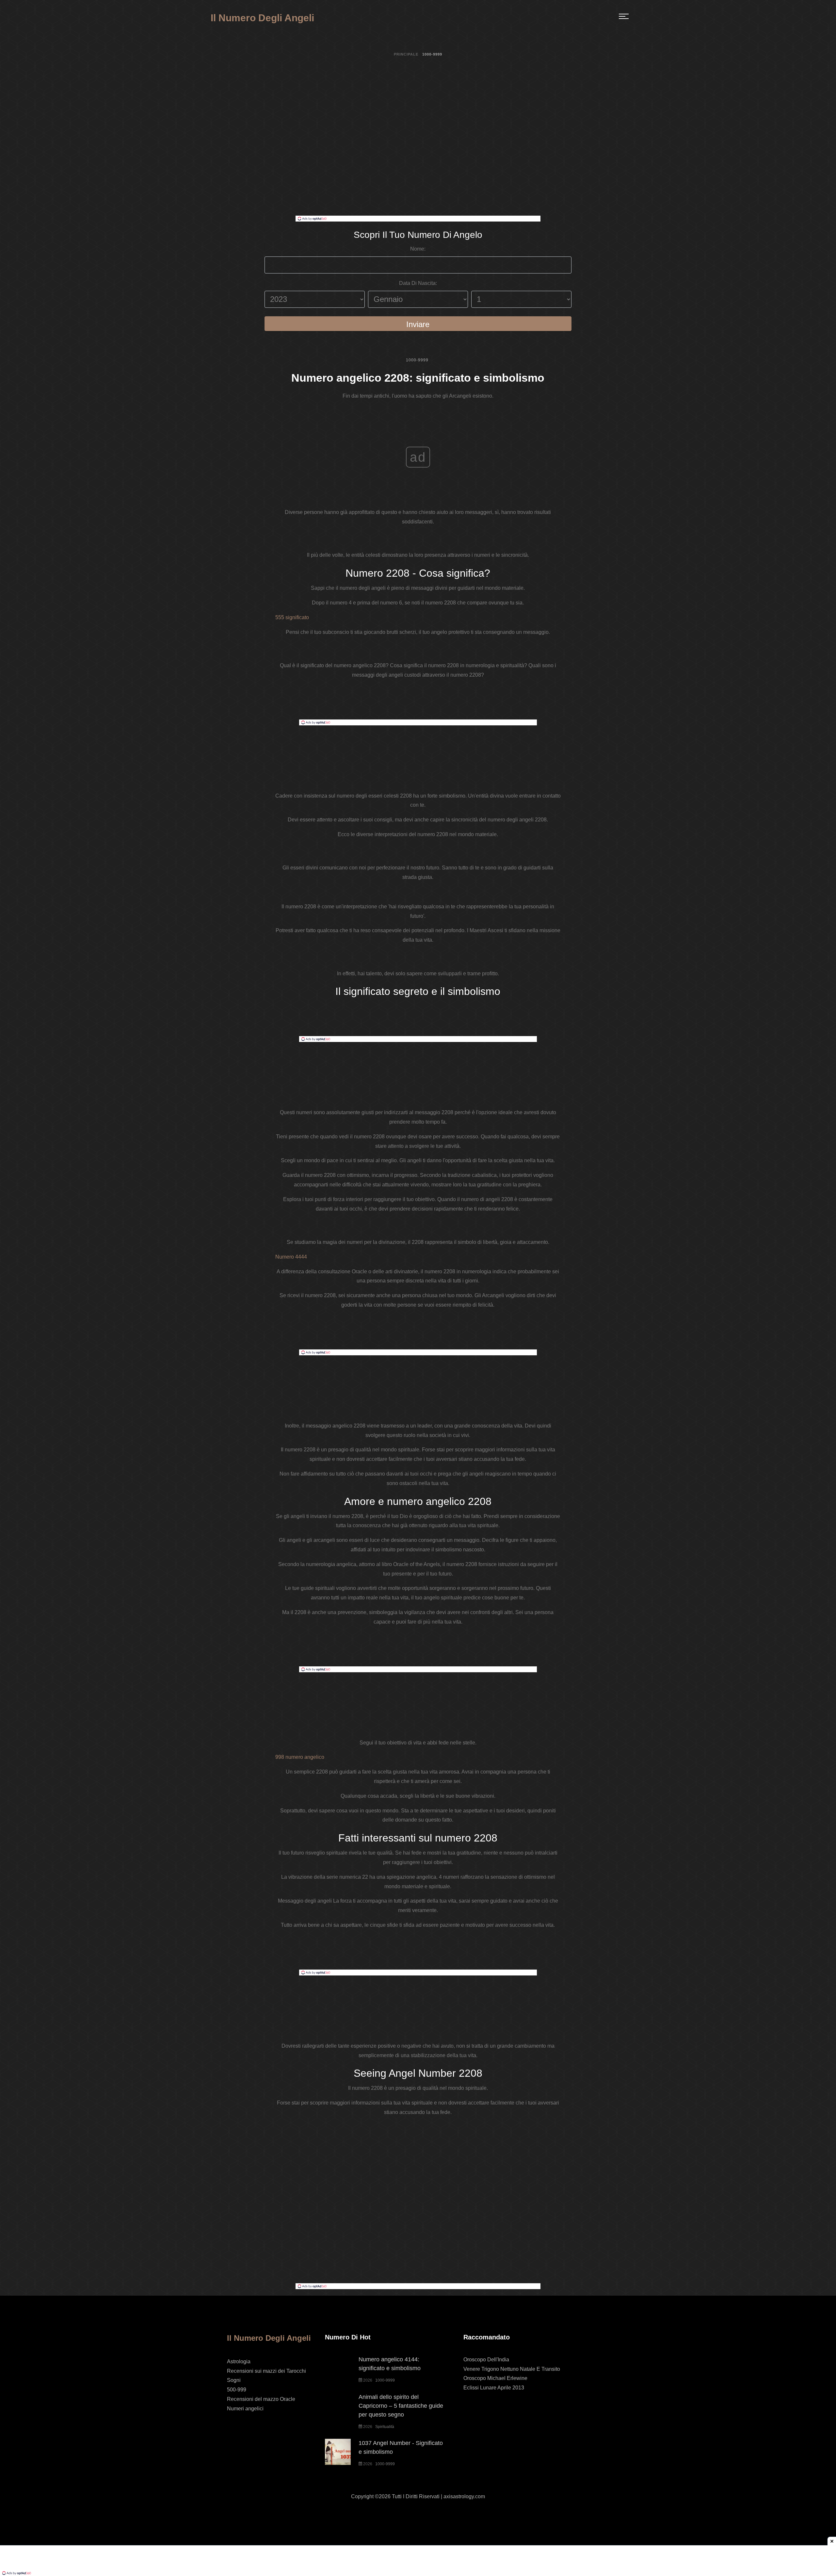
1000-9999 (417, 360)
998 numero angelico (300, 1757)
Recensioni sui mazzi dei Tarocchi (266, 2371)
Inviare (418, 324)
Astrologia (239, 2361)
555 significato (292, 617)
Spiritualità (385, 2427)
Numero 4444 (291, 1257)
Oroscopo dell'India (486, 2360)
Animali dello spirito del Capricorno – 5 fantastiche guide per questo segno (401, 2406)
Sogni (234, 2380)
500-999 (237, 2390)
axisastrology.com (464, 2496)
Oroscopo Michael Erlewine (495, 2378)
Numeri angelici (245, 2409)
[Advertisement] (418, 167)
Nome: (418, 249)
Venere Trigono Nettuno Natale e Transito (512, 2369)
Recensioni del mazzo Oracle (261, 2399)
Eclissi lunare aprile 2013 (494, 2388)
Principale (406, 54)
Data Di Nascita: (418, 283)
